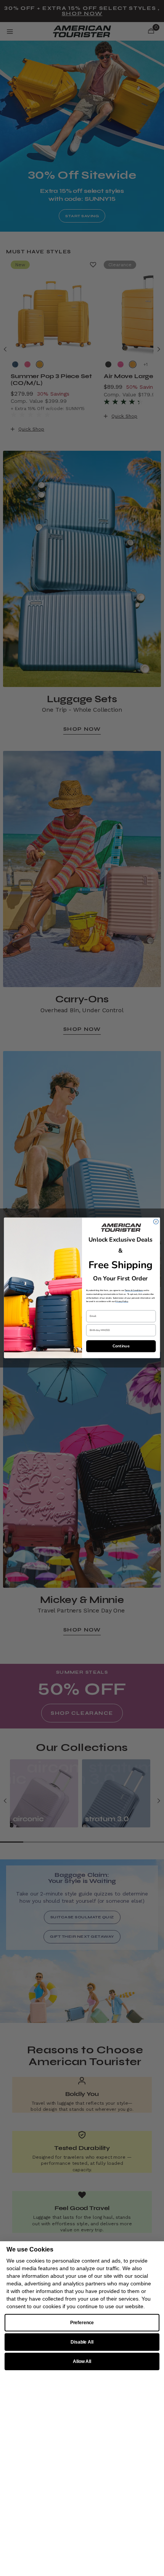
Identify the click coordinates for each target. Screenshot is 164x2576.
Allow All (82, 2361)
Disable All (82, 2342)
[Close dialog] (156, 1222)
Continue (121, 1346)
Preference (82, 2323)
